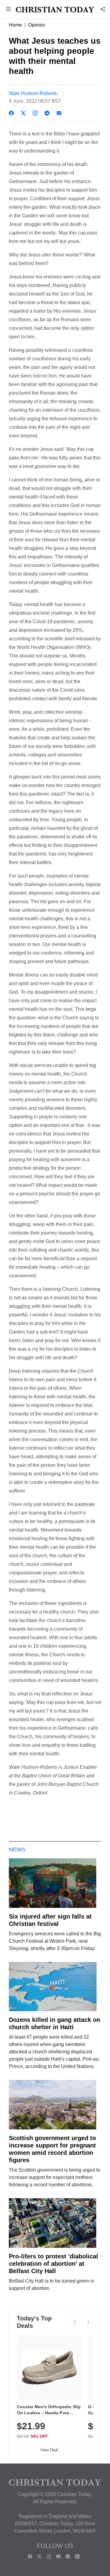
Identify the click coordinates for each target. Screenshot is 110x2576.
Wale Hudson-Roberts (33, 93)
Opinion (37, 25)
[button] (8, 10)
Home (15, 25)
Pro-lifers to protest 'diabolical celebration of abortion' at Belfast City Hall (53, 2264)
